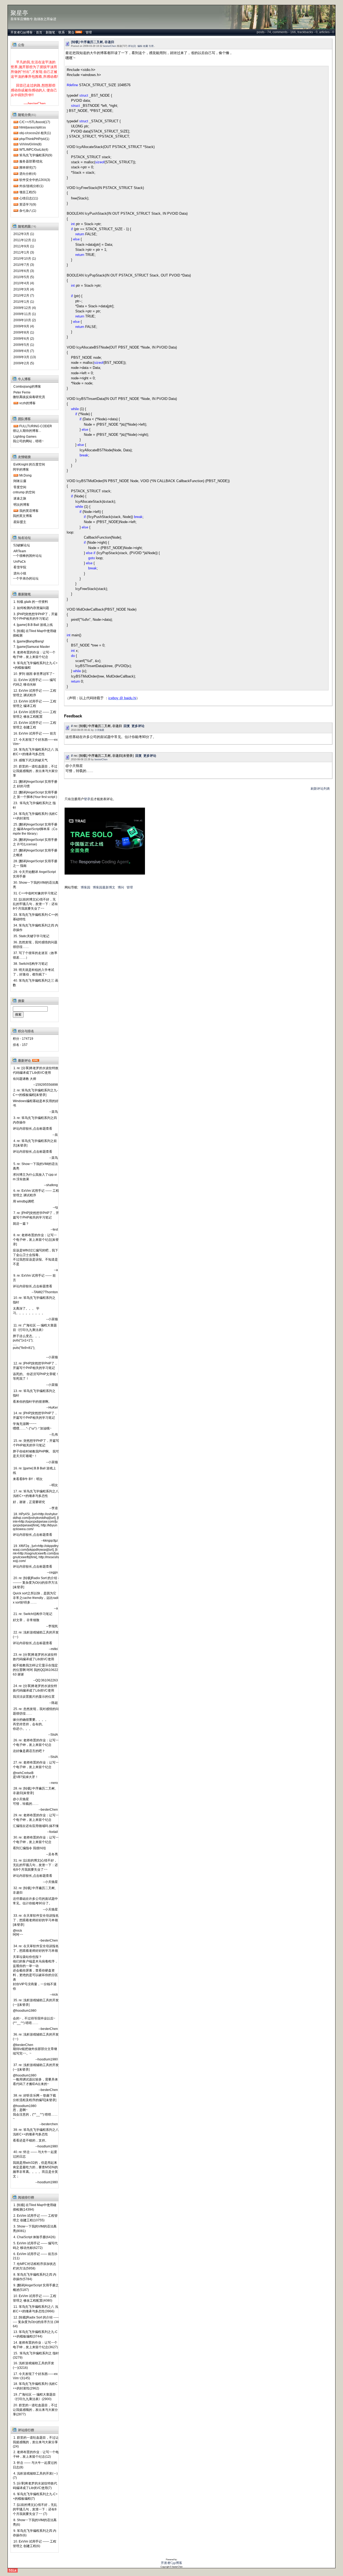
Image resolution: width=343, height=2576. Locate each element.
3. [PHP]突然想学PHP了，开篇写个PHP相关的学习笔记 (35, 616)
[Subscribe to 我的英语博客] (16, 511)
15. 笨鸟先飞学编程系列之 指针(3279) (36, 2355)
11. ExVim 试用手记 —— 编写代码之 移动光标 (34, 682)
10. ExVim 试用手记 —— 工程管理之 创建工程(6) (35, 2544)
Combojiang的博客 (27, 387)
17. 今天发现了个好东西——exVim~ (35, 742)
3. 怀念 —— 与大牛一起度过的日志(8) (35, 2465)
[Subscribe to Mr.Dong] (16, 475)
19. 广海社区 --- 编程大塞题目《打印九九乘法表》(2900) (34, 2397)
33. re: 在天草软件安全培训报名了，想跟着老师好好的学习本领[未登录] (36, 1920)
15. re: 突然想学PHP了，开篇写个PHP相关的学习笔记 (36, 1443)
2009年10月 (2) (25, 320)
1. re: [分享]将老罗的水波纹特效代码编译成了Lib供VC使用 (36, 1070)
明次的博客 (21, 505)
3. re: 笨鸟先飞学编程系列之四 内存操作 (35, 1120)
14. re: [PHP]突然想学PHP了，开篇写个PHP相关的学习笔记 (35, 1415)
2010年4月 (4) (24, 283)
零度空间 (20, 487)
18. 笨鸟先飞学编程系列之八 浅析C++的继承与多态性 (36, 752)
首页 (39, 32)
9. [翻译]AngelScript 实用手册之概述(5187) (36, 2288)
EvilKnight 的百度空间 (29, 464)
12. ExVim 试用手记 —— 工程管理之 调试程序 (35, 693)
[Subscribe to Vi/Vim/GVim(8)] (16, 144)
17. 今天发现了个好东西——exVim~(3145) (35, 2376)
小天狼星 (99, 730)
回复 (127, 726)
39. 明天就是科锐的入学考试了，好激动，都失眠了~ (33, 972)
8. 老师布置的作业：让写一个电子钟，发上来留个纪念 (34, 655)
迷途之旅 (20, 498)
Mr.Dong (25, 475)
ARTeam (20, 551)
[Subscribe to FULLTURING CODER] (16, 426)
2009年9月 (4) (24, 326)
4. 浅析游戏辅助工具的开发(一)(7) (35, 2476)
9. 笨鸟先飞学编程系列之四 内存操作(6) (35, 2533)
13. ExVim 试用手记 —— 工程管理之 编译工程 (35, 704)
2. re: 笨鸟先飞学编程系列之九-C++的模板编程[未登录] (35, 1093)
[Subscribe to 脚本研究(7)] (16, 168)
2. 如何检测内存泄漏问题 (31, 608)
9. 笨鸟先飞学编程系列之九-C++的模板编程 (35, 665)
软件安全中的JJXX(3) (35, 180)
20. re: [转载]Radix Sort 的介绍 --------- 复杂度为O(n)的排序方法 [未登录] (36, 1583)
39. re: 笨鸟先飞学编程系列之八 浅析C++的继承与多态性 (36, 2132)
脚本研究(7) (28, 168)
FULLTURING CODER (36, 426)
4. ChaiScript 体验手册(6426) (34, 2237)
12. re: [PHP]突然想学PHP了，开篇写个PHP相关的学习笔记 (35, 1366)
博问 (121, 887)
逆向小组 (20, 573)
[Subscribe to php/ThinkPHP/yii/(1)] (16, 139)
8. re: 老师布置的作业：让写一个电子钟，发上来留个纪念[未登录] (36, 1240)
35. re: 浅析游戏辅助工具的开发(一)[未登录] (36, 2002)
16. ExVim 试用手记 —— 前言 (35, 733)
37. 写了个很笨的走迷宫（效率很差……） (35, 955)
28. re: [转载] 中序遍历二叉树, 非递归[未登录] (34, 1791)
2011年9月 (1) (24, 246)
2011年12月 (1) (25, 240)
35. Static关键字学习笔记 (31, 936)
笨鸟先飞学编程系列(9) (36, 155)
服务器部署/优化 (31, 161)
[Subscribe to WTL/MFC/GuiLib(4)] (16, 150)
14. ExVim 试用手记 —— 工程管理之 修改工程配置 (35, 714)
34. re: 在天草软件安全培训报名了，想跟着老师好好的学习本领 (36, 1948)
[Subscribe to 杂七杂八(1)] (16, 211)
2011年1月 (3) (24, 252)
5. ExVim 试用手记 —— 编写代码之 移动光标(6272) (35, 2246)
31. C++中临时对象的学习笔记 (35, 893)
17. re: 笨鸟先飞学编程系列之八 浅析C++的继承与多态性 (36, 1494)
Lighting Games (25, 437)
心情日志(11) (29, 198)
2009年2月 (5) (24, 363)
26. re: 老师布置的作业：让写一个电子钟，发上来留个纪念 (36, 1743)
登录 (87, 799)
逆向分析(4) (28, 174)
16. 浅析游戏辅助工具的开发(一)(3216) (33, 2365)
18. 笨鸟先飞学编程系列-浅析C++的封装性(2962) (35, 2386)
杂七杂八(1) (28, 211)
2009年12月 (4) (25, 308)
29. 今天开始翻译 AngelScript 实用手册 (34, 874)
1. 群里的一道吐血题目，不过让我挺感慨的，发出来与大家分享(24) (36, 2442)
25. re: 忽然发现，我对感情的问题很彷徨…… (36, 1711)
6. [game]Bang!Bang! (29, 641)
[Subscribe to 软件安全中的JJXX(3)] (16, 180)
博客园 (85, 887)
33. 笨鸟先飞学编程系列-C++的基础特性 (36, 917)
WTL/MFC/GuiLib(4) (34, 150)
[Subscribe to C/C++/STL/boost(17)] (16, 122)
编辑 (140, 46)
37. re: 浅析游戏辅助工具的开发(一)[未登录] (36, 2067)
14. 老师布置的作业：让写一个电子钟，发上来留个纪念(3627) (35, 2345)
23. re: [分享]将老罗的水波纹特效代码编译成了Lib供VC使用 (35, 1657)
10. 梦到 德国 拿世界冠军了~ (34, 674)
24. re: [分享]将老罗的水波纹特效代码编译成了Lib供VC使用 (35, 1688)
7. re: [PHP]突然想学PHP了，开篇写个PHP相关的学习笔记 (36, 1215)
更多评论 (138, 726)
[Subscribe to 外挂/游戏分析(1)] (16, 186)
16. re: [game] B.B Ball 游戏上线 (34, 1471)
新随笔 (50, 32)
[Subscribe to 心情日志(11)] (16, 198)
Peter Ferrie (22, 392)
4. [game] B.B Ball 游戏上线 (33, 625)
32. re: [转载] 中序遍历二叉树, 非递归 (34, 1890)
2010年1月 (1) (24, 302)
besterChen (110, 46)
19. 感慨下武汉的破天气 (31, 760)
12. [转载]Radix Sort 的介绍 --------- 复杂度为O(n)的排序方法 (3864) (36, 2322)
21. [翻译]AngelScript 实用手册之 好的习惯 (35, 784)
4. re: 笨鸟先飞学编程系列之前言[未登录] (35, 1143)
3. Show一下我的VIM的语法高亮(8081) (35, 2229)
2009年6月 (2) (24, 339)
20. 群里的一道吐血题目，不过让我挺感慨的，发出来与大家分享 (35, 771)
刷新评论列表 (320, 789)
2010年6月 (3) (24, 271)
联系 (62, 32)
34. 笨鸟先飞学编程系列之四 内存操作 (36, 928)
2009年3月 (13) (25, 357)
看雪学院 (20, 567)
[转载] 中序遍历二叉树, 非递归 (93, 42)
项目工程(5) (28, 192)
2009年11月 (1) (25, 314)
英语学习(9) (28, 205)
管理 (89, 32)
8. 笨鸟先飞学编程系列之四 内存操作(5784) (35, 2277)
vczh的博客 (27, 403)
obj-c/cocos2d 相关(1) (35, 133)
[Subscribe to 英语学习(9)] (16, 205)
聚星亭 (19, 13)
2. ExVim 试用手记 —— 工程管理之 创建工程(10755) (35, 2218)
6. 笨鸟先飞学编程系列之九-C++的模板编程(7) (35, 2496)
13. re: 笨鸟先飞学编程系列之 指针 (34, 1393)
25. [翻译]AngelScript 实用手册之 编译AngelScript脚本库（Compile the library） (35, 829)
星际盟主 (20, 522)
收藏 (146, 46)
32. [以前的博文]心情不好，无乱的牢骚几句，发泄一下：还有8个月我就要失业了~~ (35, 904)
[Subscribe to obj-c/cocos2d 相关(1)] (16, 133)
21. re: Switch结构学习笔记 (33, 1614)
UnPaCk (20, 562)
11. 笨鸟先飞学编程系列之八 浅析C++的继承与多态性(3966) (36, 2309)
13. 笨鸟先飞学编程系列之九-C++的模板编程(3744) (35, 2334)
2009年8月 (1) (24, 332)
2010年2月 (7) (24, 296)
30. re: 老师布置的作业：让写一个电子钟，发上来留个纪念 (36, 1840)
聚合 (71, 32)
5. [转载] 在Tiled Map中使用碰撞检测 (35, 633)
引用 (151, 46)
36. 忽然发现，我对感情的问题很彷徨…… (35, 945)
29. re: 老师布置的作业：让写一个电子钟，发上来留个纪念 (36, 1817)
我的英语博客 (29, 511)
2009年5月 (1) (24, 345)
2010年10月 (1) (25, 259)
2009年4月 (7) (24, 351)
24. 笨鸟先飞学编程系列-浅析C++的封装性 (35, 816)
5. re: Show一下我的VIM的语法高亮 (35, 1166)
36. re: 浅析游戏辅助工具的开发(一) (36, 2037)
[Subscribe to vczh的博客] (16, 403)
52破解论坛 (22, 545)
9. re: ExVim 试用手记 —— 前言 (34, 1278)
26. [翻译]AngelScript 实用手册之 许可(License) (35, 842)
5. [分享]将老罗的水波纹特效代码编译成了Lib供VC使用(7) (35, 2486)
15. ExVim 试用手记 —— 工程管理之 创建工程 (35, 725)
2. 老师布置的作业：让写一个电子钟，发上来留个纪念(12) (36, 2454)
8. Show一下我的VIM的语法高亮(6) (35, 2522)
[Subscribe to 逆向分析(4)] (16, 174)
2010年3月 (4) (24, 289)
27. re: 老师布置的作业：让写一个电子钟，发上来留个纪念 (36, 1765)
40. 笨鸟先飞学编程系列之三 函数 (36, 983)
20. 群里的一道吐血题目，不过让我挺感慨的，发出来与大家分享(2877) (35, 2410)
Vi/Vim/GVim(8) (30, 144)
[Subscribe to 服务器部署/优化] (16, 161)
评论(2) (132, 46)
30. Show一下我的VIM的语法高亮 (36, 885)
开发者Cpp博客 (22, 32)
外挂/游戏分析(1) (31, 186)
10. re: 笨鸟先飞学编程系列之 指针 (34, 1300)
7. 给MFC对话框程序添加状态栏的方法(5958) (34, 2266)
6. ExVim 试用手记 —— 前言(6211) (35, 2256)
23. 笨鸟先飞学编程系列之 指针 (34, 805)
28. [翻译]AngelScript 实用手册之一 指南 (35, 863)
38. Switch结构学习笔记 (31, 964)
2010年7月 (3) (24, 265)
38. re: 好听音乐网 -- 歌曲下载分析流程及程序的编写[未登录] (35, 2098)
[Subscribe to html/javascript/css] (16, 127)
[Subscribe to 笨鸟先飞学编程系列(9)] (16, 155)
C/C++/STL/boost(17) (35, 122)
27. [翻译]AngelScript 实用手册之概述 (35, 853)
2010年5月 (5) (24, 277)
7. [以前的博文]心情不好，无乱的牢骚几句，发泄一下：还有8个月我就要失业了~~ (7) (35, 2509)
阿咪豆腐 (20, 481)
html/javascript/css (33, 127)
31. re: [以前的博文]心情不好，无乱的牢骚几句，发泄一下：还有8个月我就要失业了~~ (35, 1865)
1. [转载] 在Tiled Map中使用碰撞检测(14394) (35, 2207)
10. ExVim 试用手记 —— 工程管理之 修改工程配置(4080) (35, 2298)
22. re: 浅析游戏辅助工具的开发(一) (36, 1635)
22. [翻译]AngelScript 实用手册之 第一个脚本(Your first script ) (35, 795)
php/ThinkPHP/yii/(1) (34, 139)
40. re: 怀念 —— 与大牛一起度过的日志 (35, 2154)
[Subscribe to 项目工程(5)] (16, 192)
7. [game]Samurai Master (32, 647)
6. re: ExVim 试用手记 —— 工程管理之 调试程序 (36, 1193)
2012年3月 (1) (24, 234)
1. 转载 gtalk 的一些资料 (31, 602)
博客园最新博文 (104, 887)
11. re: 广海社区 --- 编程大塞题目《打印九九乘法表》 (35, 1328)
